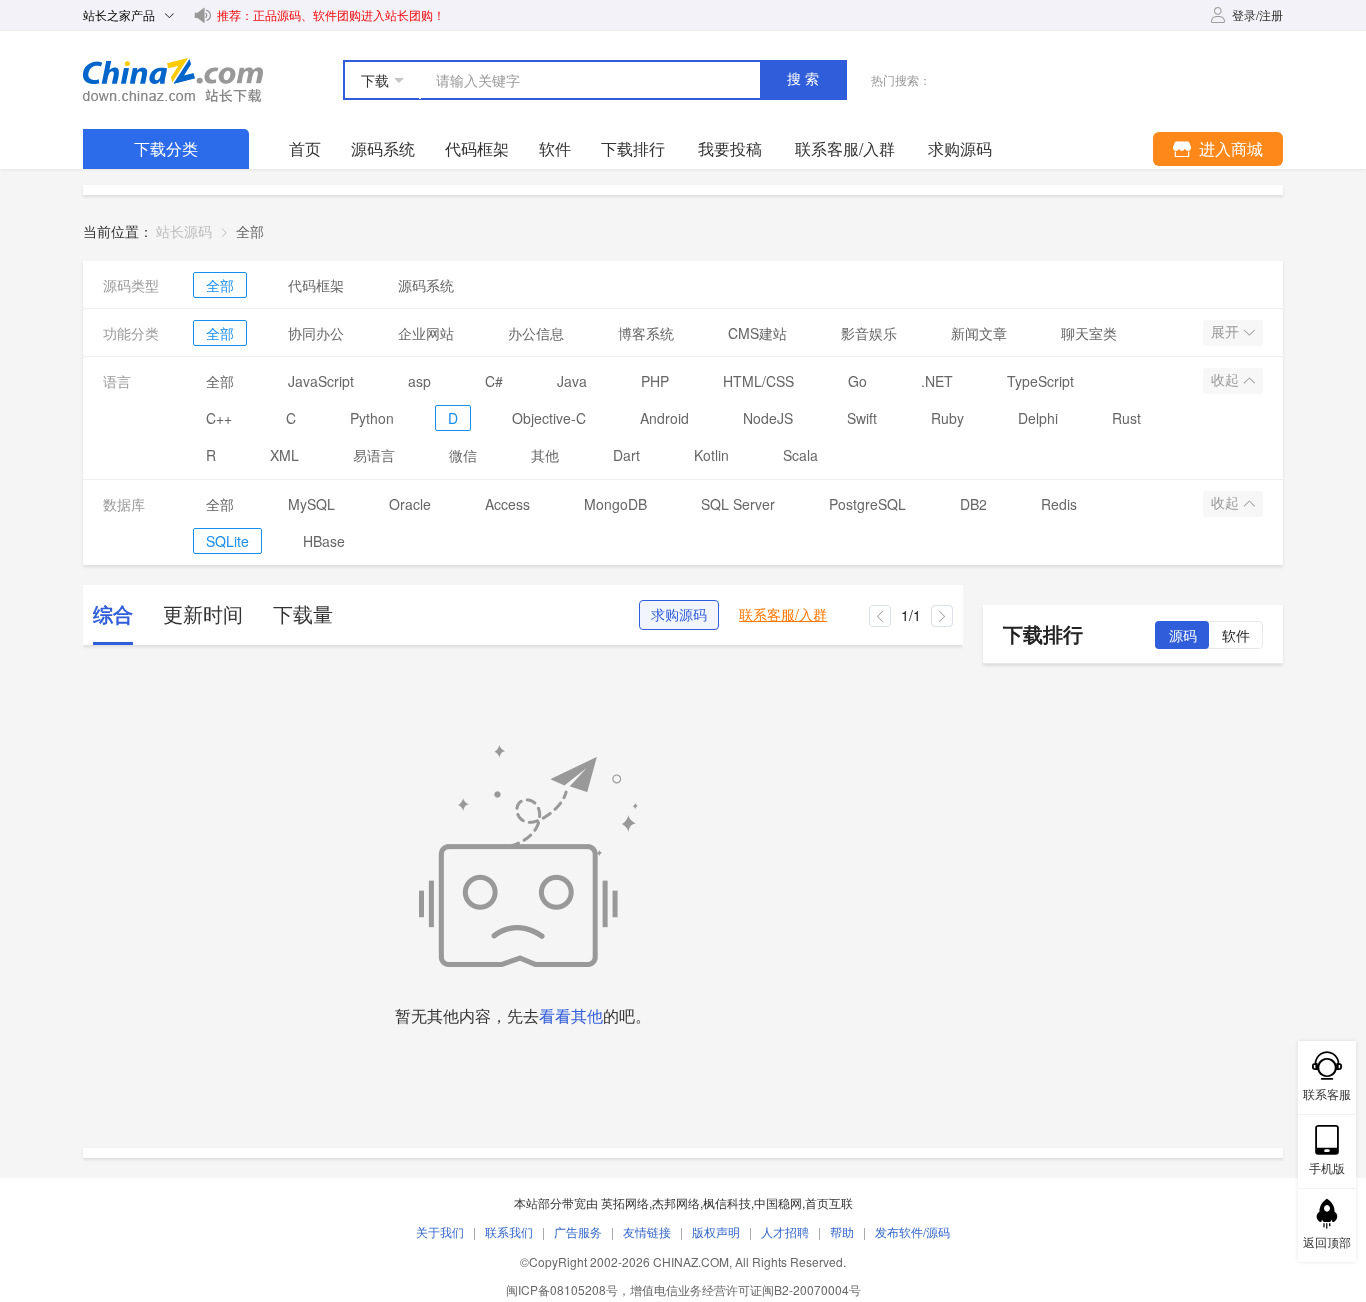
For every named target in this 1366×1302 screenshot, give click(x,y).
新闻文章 (979, 333)
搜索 (805, 79)
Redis (1059, 504)
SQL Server (738, 504)
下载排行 (633, 148)
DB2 (973, 504)
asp (419, 381)
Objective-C (549, 418)
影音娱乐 (869, 333)
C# (494, 381)
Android (664, 418)
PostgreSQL (867, 504)
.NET (937, 381)
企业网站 (426, 333)
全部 (220, 285)
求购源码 (679, 615)
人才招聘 (785, 1231)
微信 (463, 455)
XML (284, 455)
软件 (555, 148)
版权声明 (716, 1231)
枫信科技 (727, 1202)
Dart (626, 455)
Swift (862, 418)
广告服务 (578, 1231)
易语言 (374, 455)
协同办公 (316, 333)
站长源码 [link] (184, 231)
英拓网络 (625, 1202)
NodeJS (768, 418)
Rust (1126, 418)
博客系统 (646, 333)
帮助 (842, 1231)
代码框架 (477, 148)
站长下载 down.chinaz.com (173, 80)
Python (372, 418)
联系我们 (509, 1231)
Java (572, 381)
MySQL (311, 504)
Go (857, 381)
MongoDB (615, 504)
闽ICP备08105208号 (562, 1289)
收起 (1227, 380)
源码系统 (383, 148)
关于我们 (440, 1231)
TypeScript (1040, 381)
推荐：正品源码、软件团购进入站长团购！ (331, 14)
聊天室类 (1089, 333)
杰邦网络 (676, 1202)
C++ (219, 418)
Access (507, 504)
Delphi (1038, 418)
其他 (545, 455)
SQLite (227, 541)
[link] (250, 231)
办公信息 (536, 333)
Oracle (410, 504)
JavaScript (321, 381)
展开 (1227, 332)
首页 (305, 148)
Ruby (947, 418)
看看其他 (571, 1015)
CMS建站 (757, 333)
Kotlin (711, 455)
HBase (324, 541)
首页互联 (829, 1202)
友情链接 (647, 1231)
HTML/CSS (758, 381)
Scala (800, 455)
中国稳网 (778, 1202)
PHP (655, 381)
